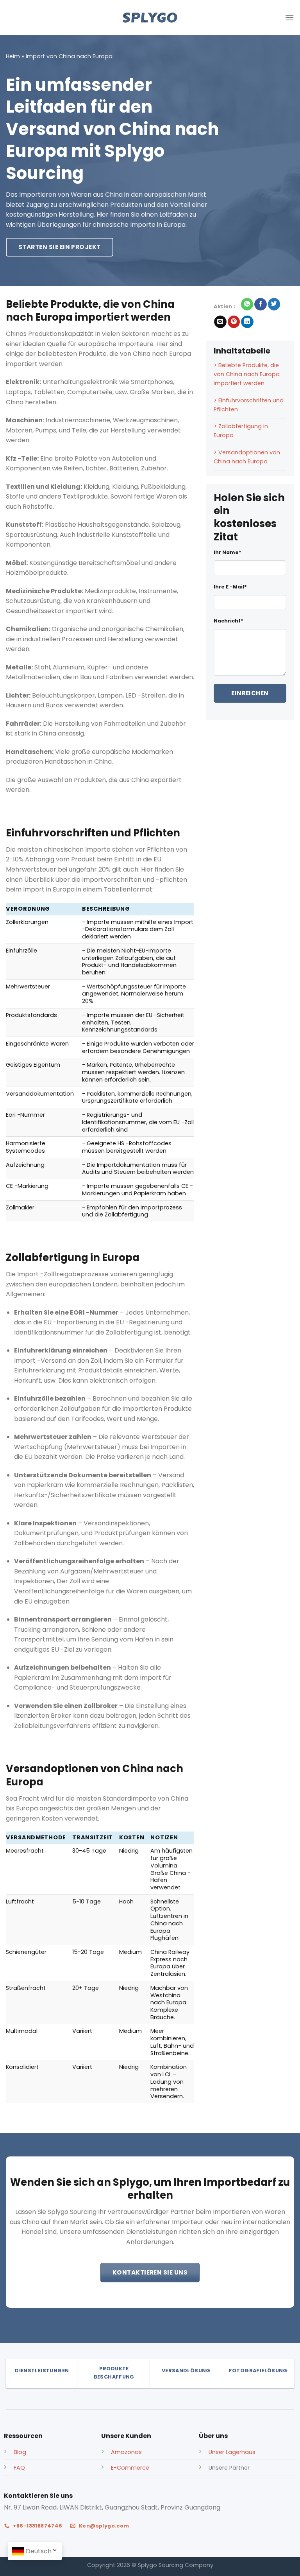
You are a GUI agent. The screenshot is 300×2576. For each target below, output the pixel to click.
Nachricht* (229, 621)
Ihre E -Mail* (230, 587)
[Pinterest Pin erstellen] (234, 322)
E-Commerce (130, 2468)
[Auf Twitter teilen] (274, 304)
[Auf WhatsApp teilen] (247, 304)
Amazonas (126, 2452)
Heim (13, 56)
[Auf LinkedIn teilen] (247, 322)
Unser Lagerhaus (232, 2452)
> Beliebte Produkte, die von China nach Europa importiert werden (247, 374)
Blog (20, 2452)
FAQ (19, 2468)
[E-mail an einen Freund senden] (220, 322)
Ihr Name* (228, 552)
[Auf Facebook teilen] (260, 304)
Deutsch (39, 2551)
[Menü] (289, 17)
